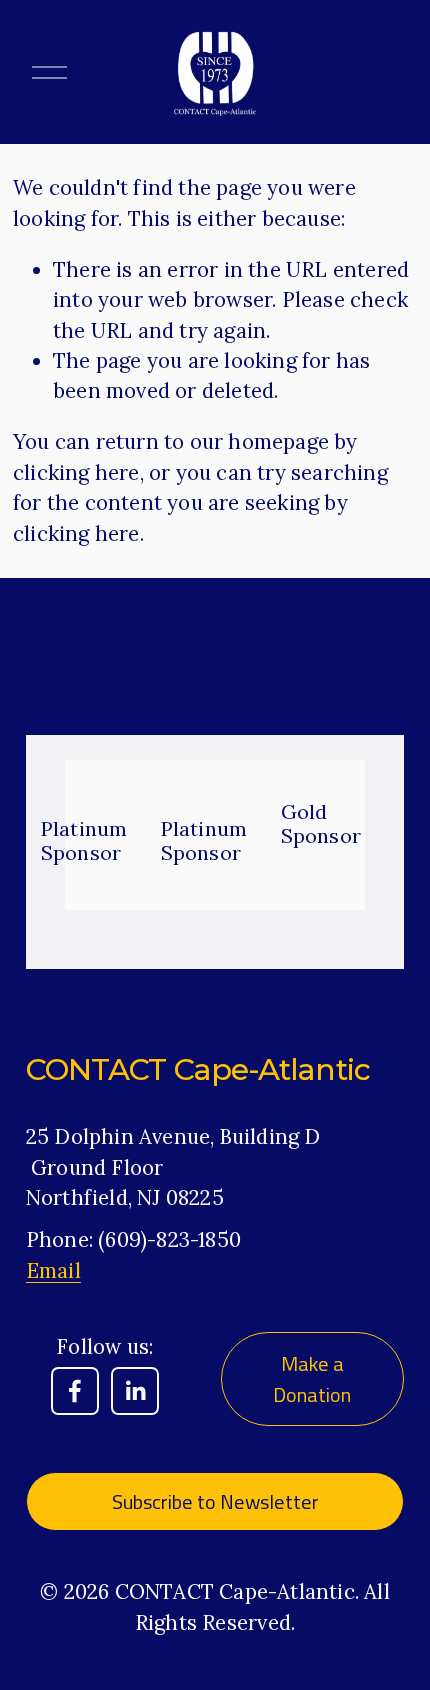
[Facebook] (75, 1391)
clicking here (76, 473)
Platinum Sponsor (84, 840)
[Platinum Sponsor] (97, 785)
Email (53, 1271)
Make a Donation (312, 1379)
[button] (359, 744)
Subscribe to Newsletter (215, 1501)
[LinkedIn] (135, 1391)
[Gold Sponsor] (337, 776)
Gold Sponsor (321, 823)
